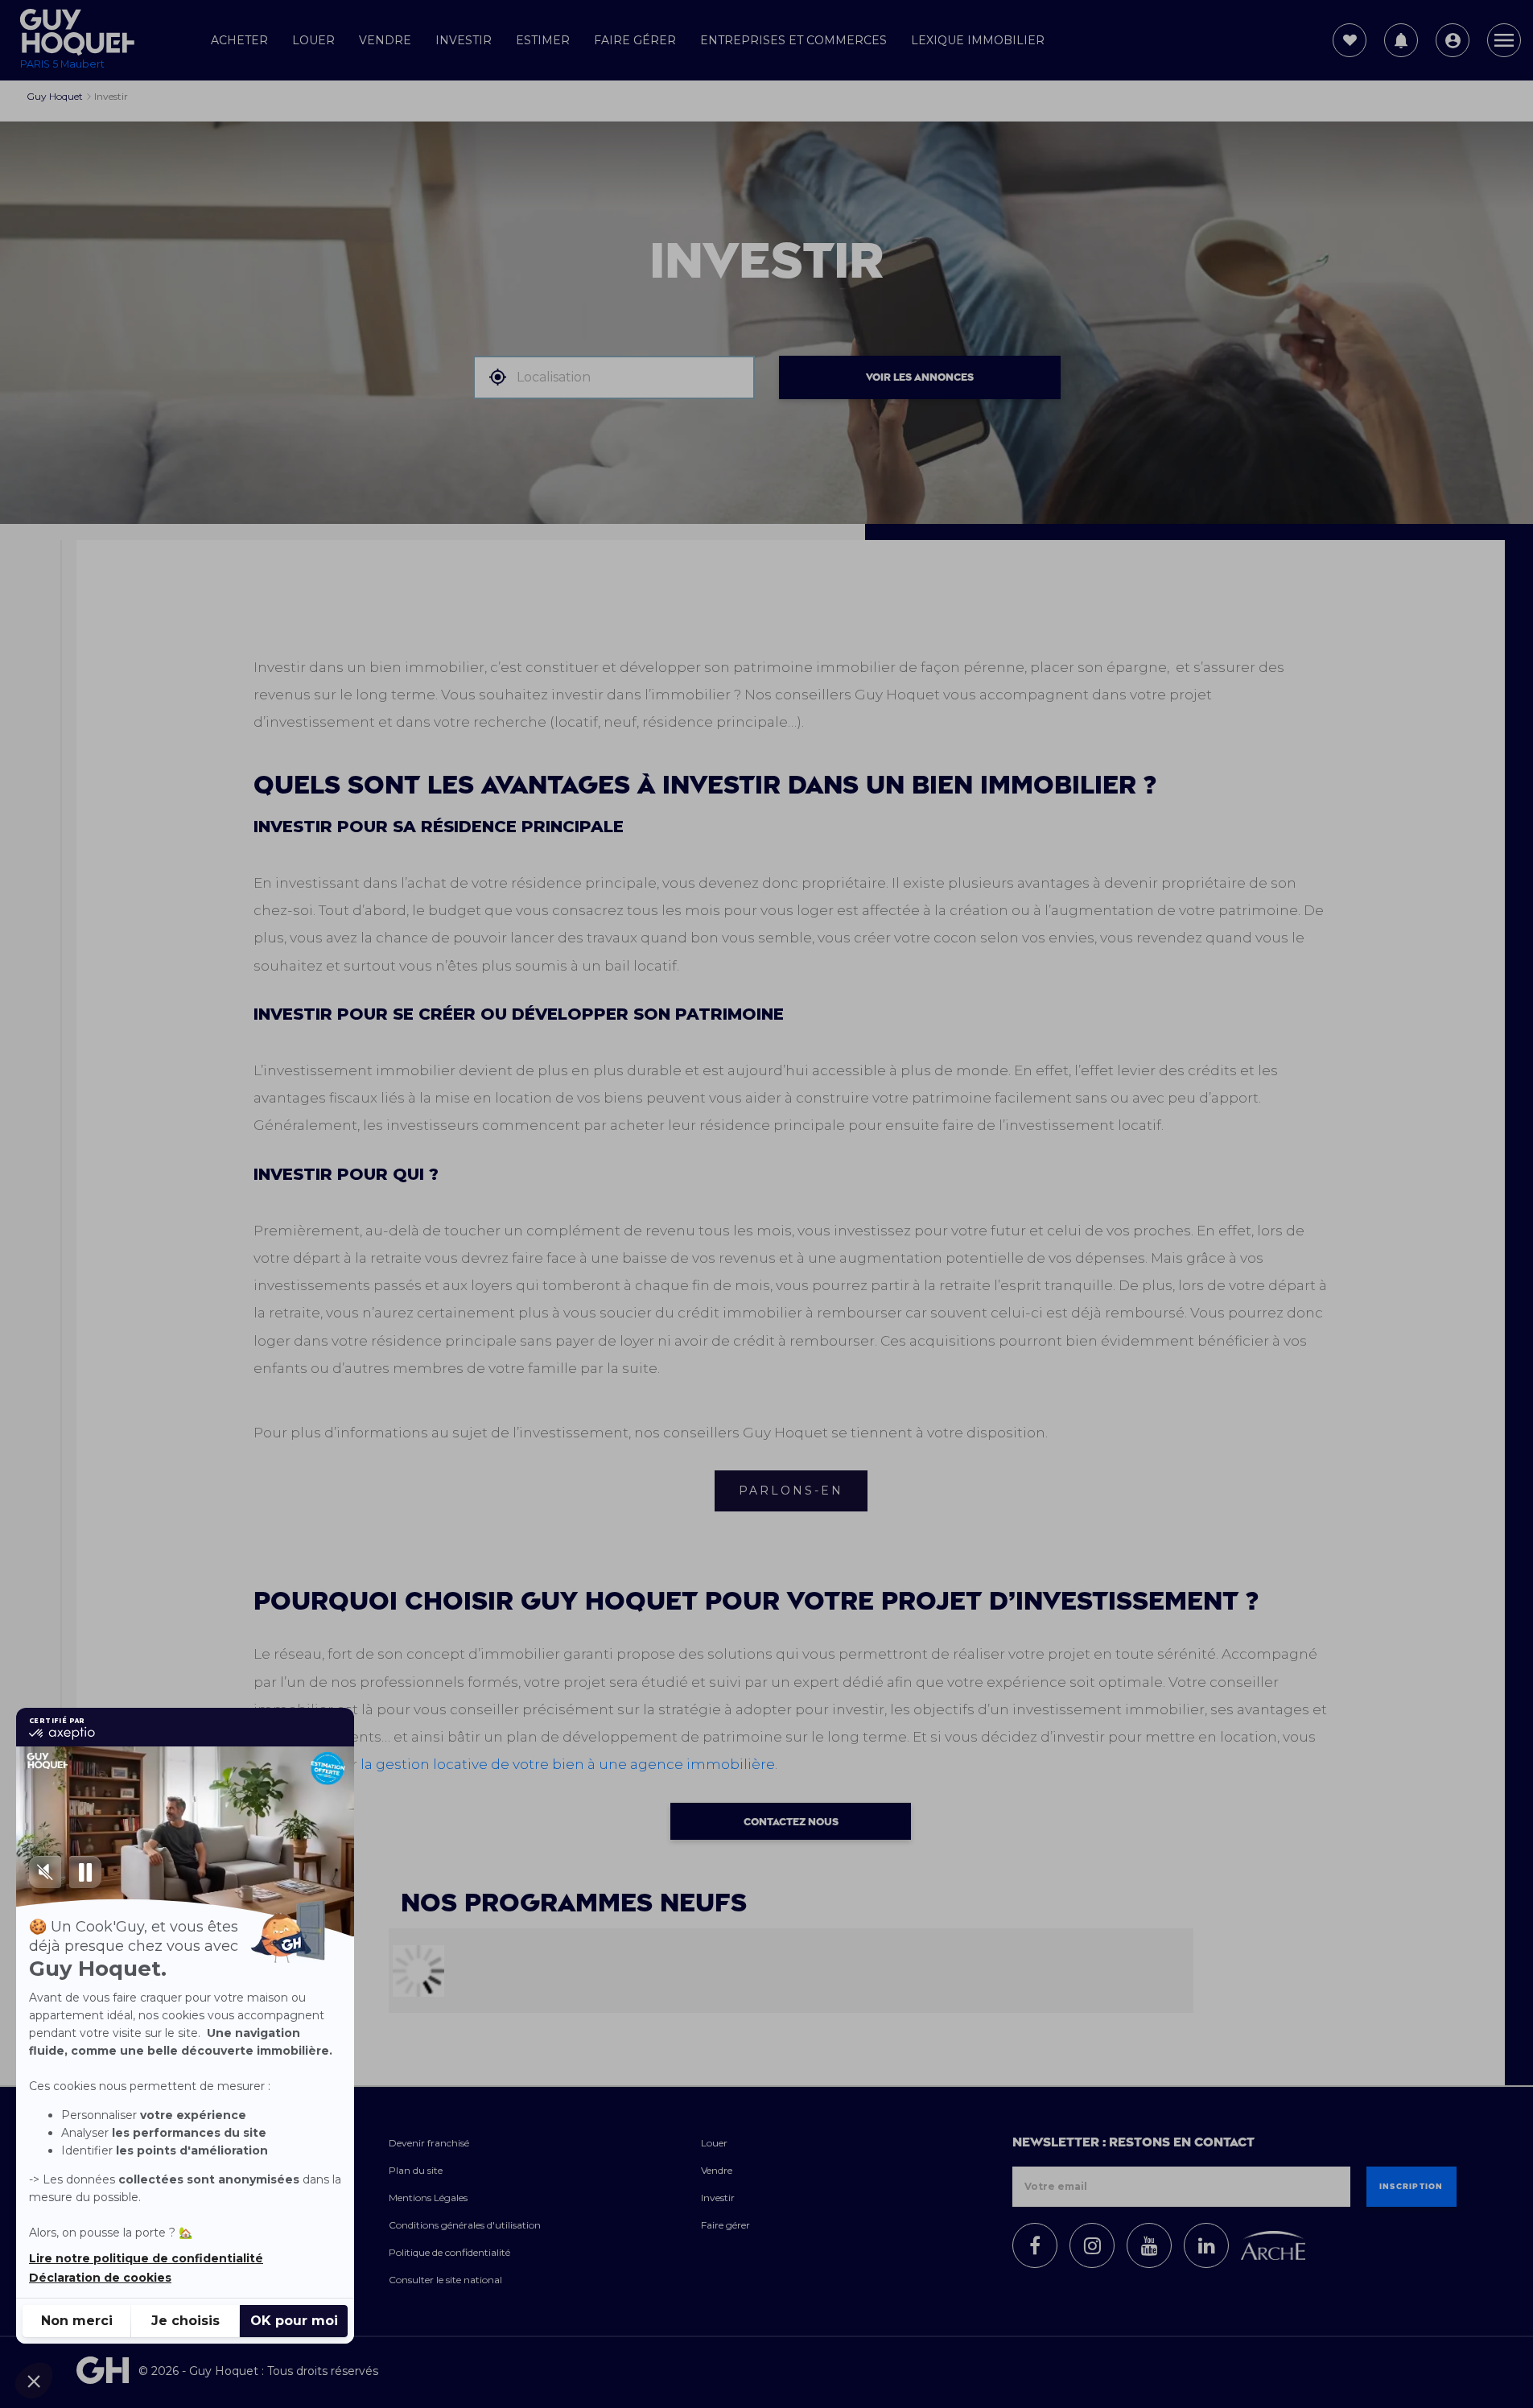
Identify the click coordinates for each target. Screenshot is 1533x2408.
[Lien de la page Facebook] (1035, 2245)
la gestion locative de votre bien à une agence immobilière (568, 1764)
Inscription (1411, 2187)
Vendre (385, 40)
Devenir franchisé (429, 2143)
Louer (313, 40)
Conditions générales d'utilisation (465, 2225)
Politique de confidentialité (449, 2252)
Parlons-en (791, 1491)
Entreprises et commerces (793, 40)
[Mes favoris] (1350, 40)
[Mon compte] (1453, 40)
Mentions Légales (428, 2198)
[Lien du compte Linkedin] (1206, 2245)
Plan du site (416, 2170)
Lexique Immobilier (978, 40)
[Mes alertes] (1401, 40)
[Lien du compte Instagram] (1092, 2245)
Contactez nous (791, 1822)
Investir (464, 40)
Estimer (543, 40)
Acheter (239, 40)
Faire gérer (635, 40)
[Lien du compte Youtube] (1149, 2245)
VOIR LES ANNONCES (920, 377)
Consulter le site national (445, 2280)
